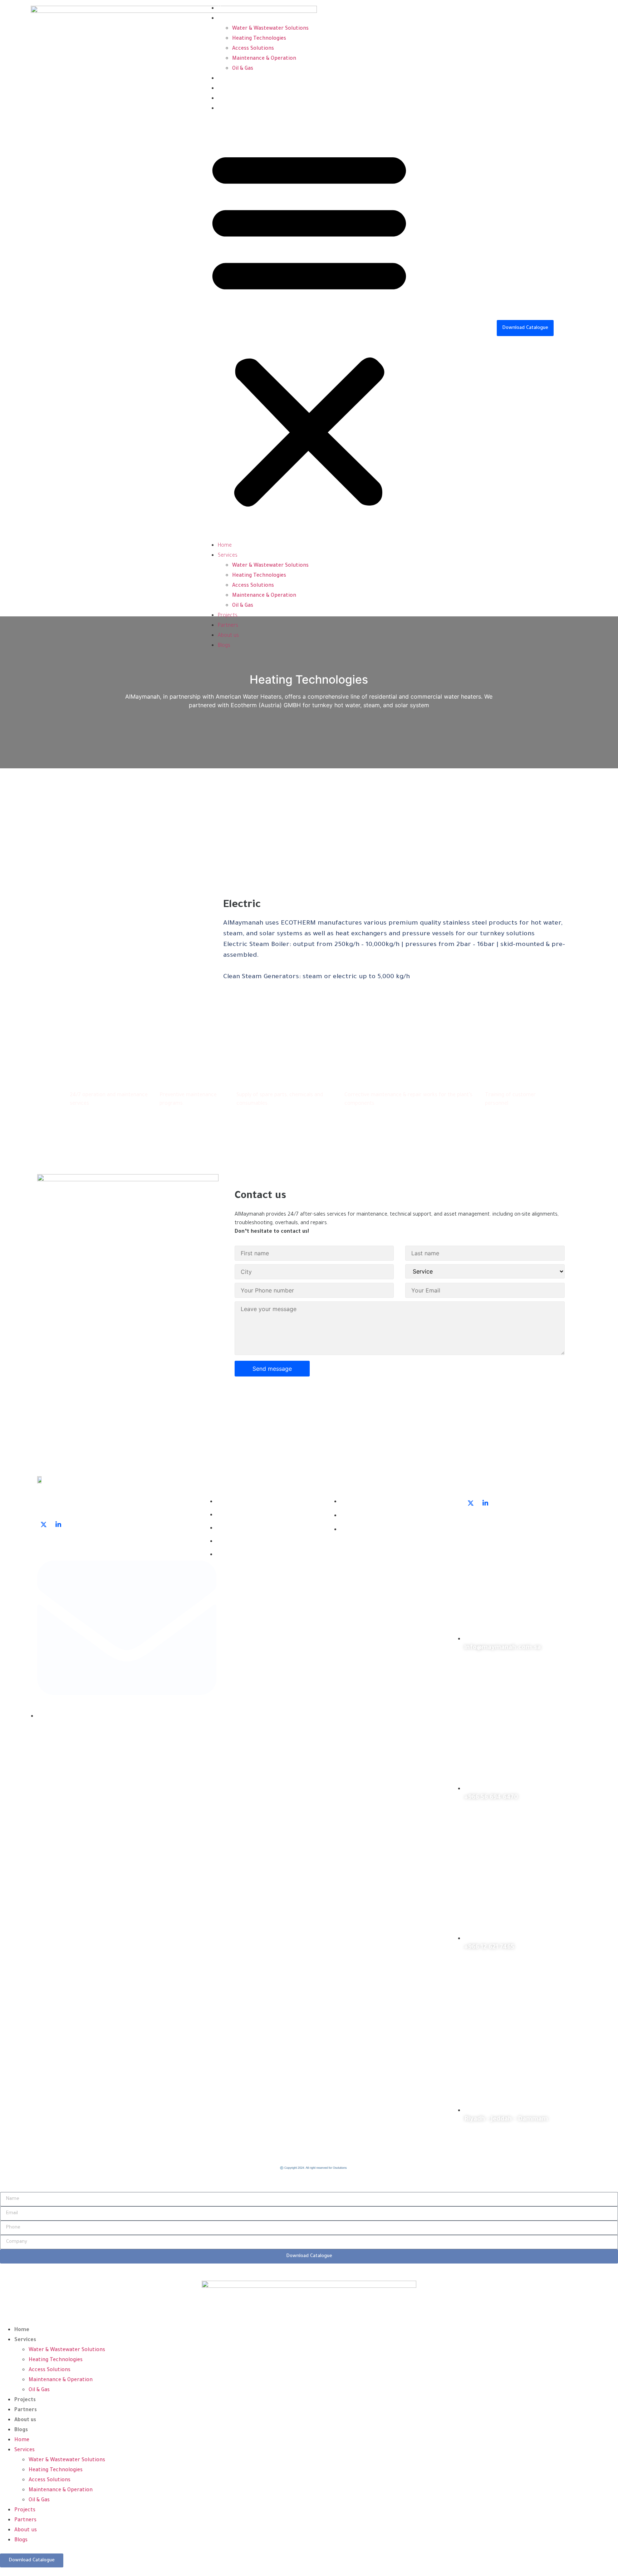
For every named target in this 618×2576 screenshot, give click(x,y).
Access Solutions (253, 49)
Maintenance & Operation (264, 59)
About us (228, 99)
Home (225, 9)
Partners (228, 89)
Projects (228, 79)
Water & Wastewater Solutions (270, 29)
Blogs (224, 109)
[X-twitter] (44, 1525)
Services (228, 19)
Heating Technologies (259, 39)
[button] (309, 327)
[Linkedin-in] (58, 1525)
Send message (272, 1369)
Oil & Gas (243, 69)
